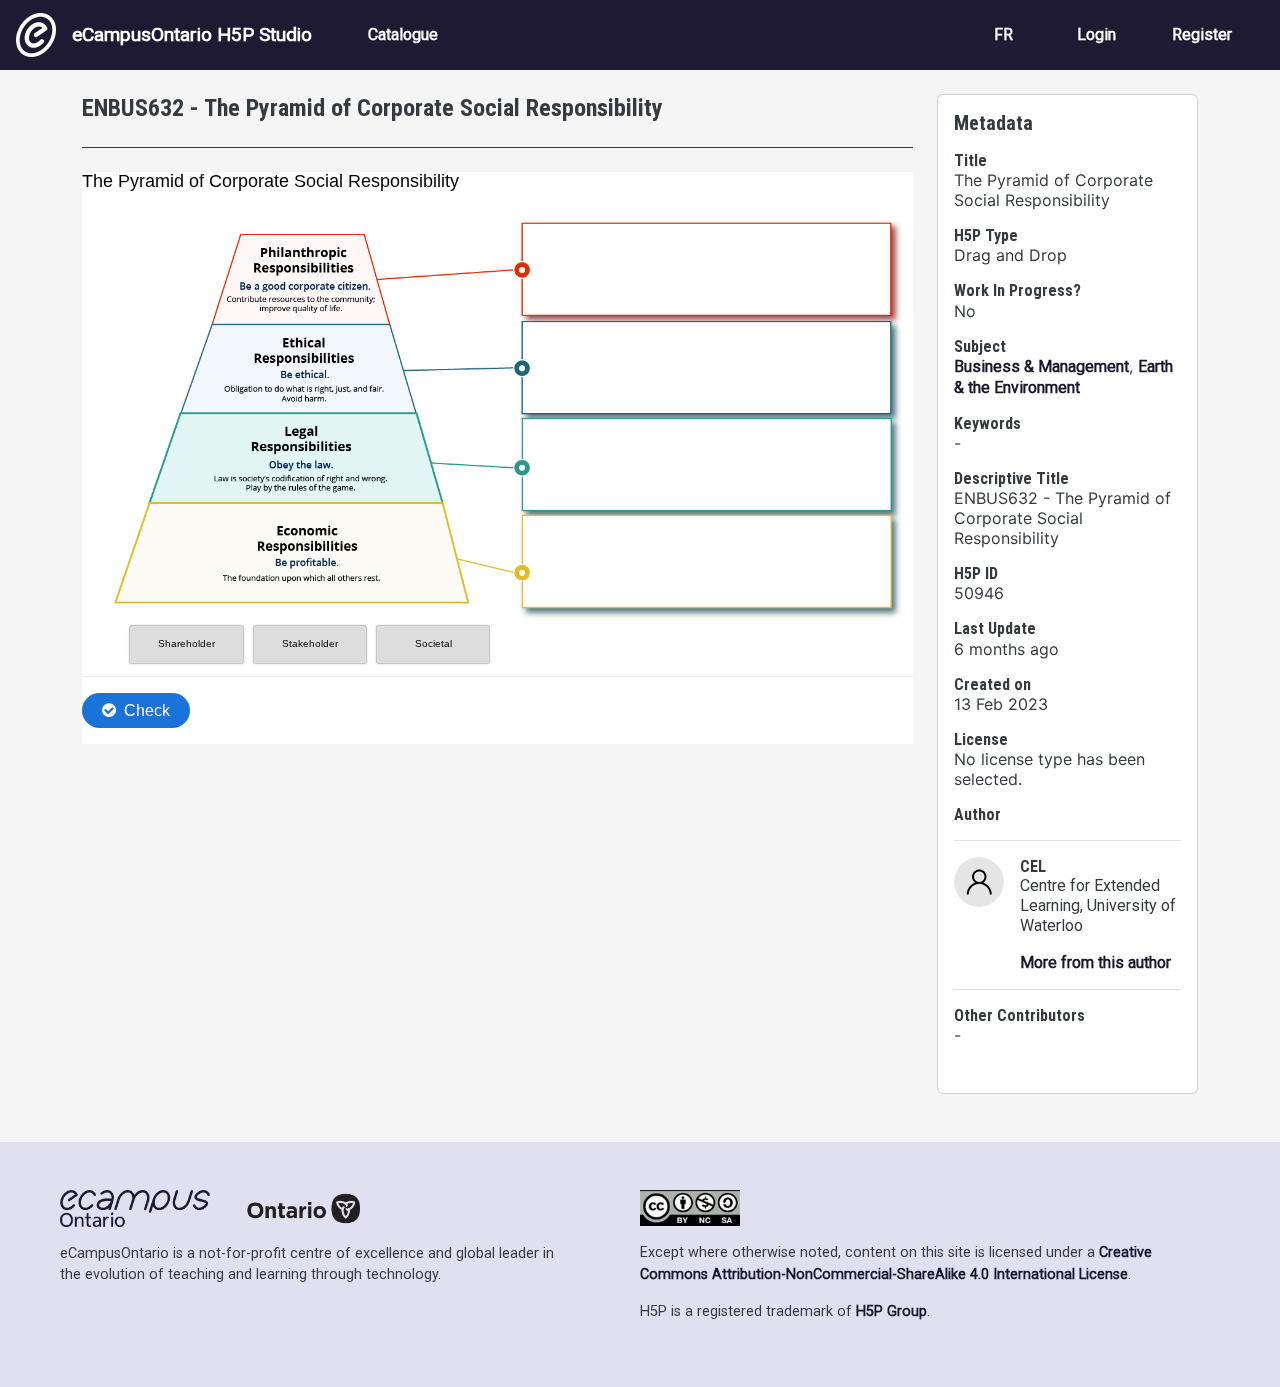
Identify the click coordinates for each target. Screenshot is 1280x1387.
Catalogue (403, 34)
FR (1003, 34)
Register (1202, 34)
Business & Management (1041, 366)
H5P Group (891, 1311)
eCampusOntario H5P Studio (192, 34)
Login (1096, 34)
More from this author (1095, 962)
